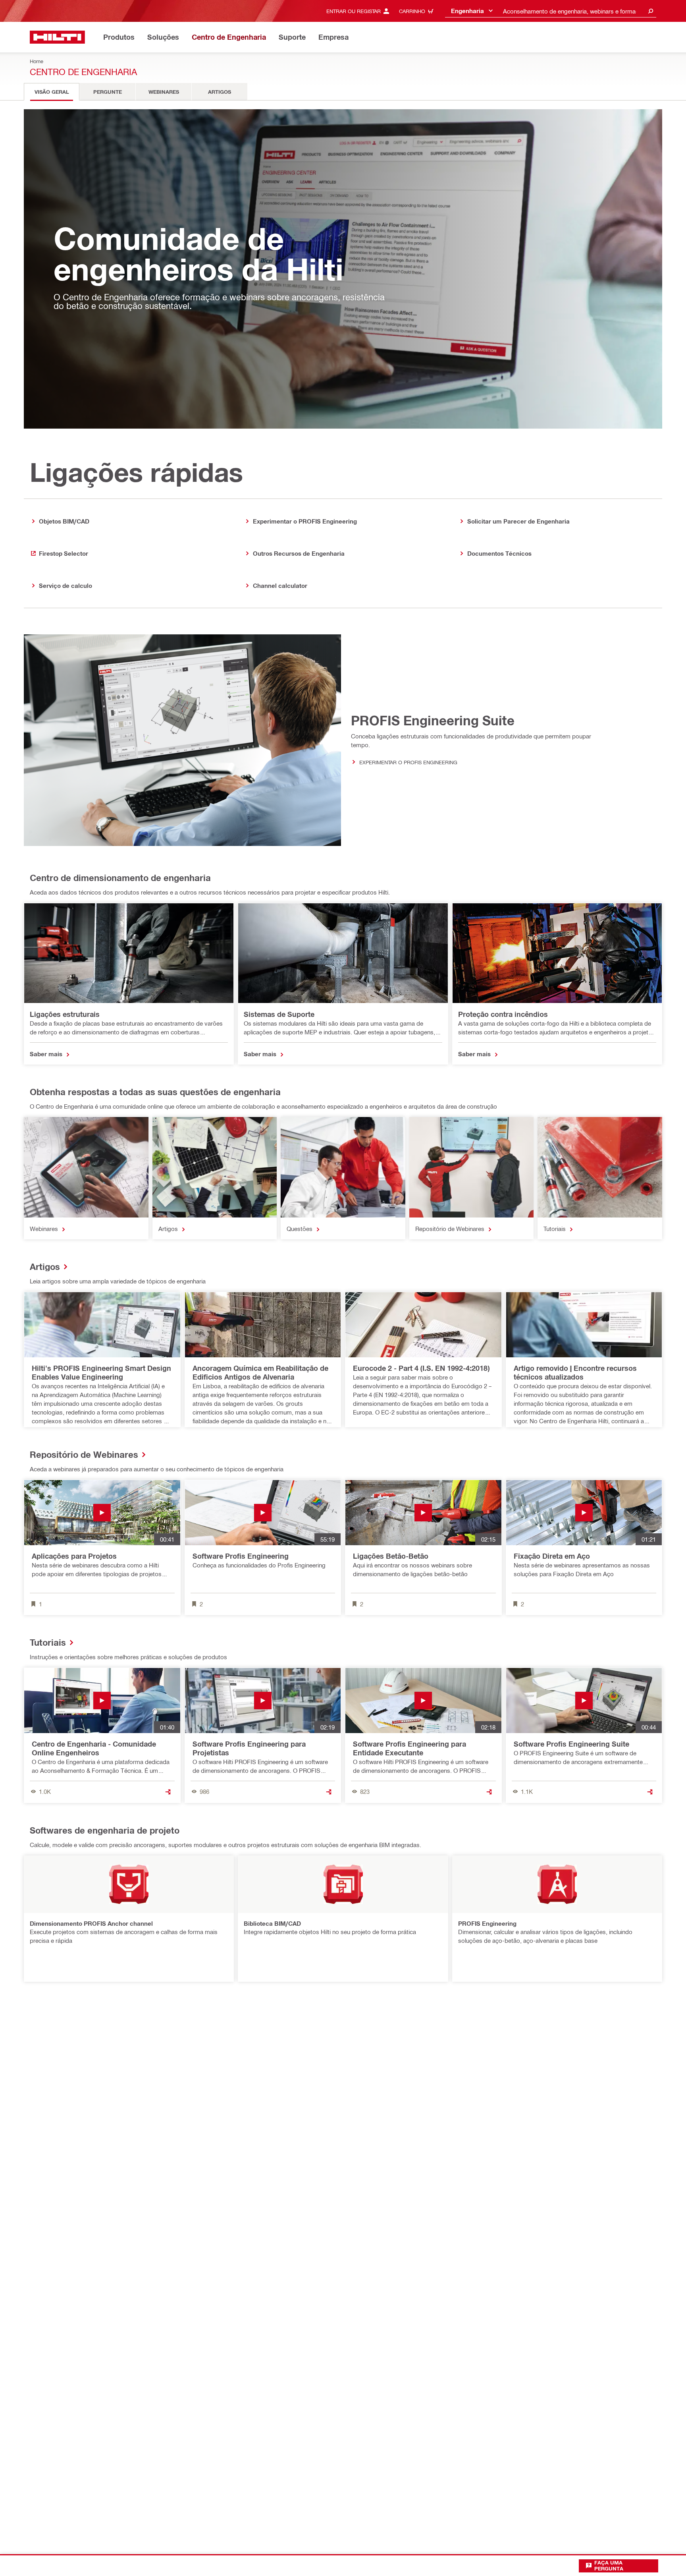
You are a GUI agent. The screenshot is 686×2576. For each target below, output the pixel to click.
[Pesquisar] (651, 11)
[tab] (52, 92)
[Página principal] (57, 37)
